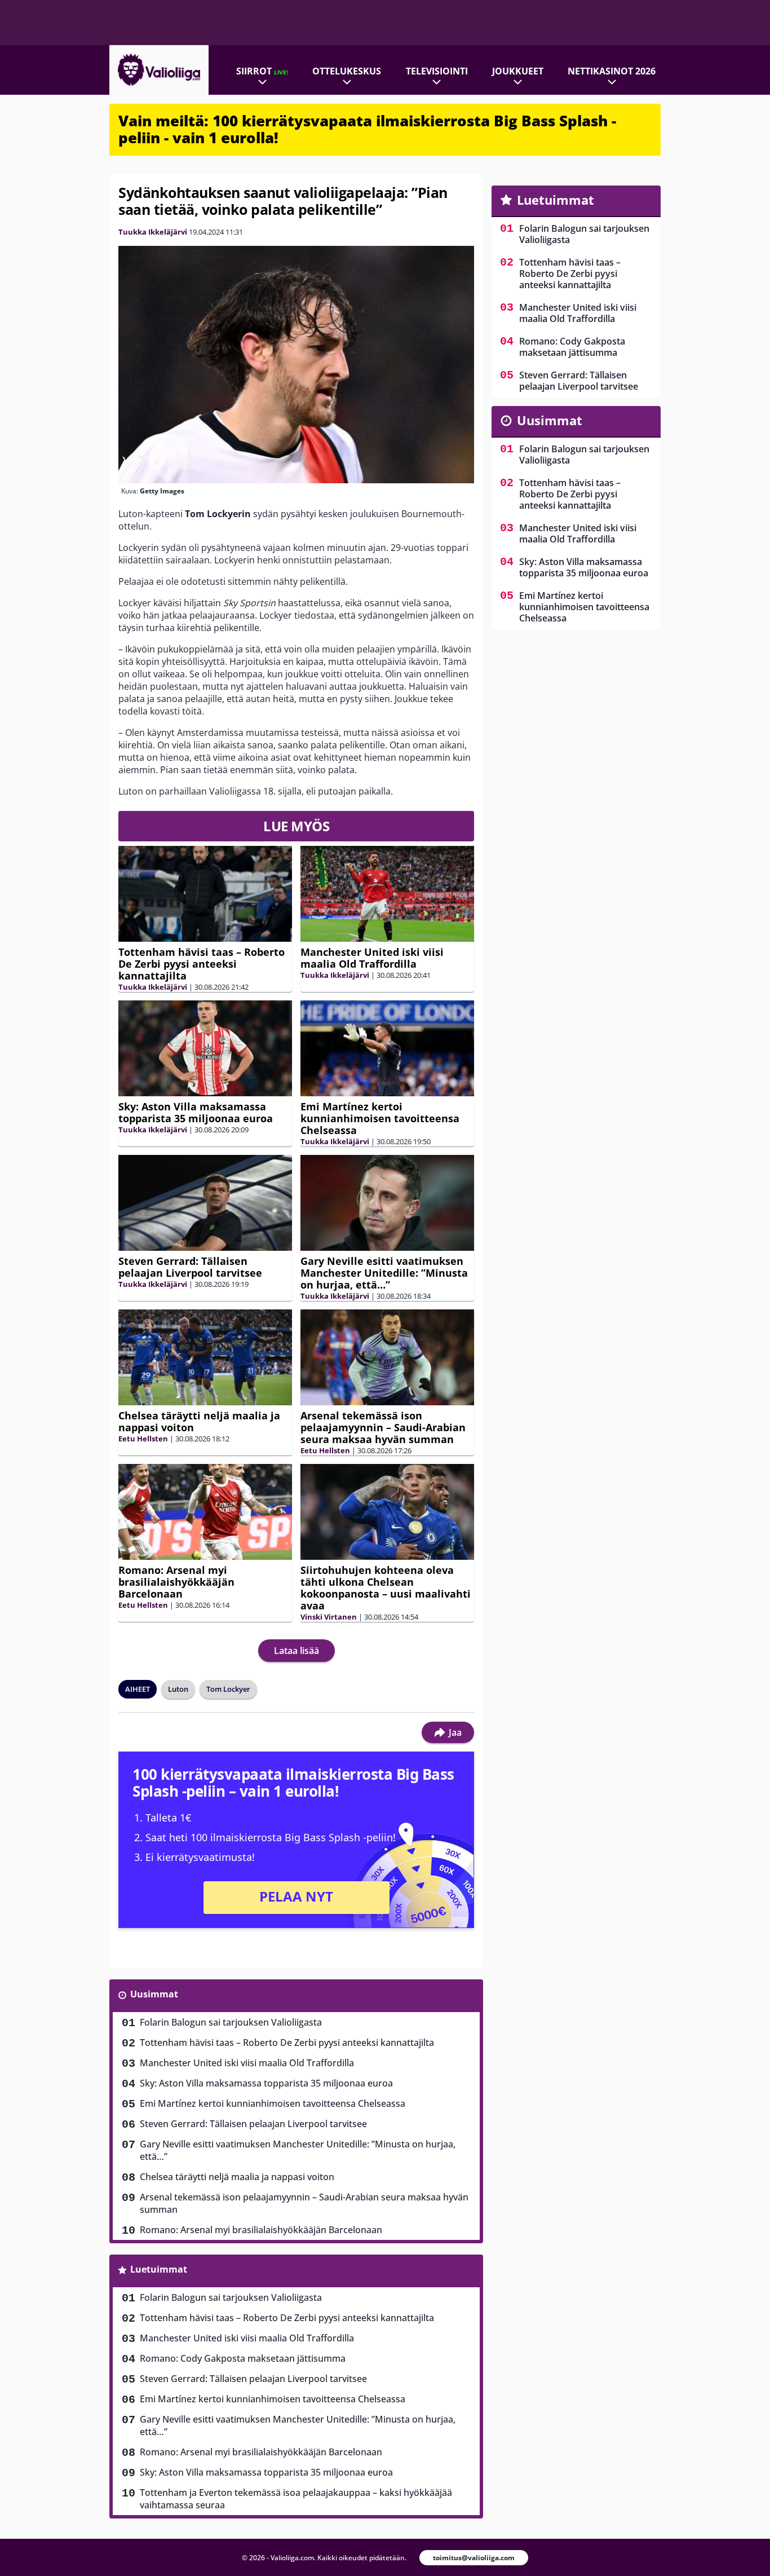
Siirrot (262, 71)
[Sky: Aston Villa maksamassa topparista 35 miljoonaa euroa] (205, 1049)
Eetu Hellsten (143, 1439)
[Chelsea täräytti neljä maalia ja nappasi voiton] (205, 1358)
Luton (178, 1689)
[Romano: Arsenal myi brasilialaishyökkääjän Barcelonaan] (205, 1512)
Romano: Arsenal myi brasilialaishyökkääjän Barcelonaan (176, 1582)
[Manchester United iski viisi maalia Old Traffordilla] (387, 894)
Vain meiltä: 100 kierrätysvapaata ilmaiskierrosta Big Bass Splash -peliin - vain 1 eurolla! (367, 129)
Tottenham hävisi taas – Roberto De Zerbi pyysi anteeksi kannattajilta (202, 964)
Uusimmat (154, 1994)
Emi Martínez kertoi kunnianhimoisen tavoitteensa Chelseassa (380, 1118)
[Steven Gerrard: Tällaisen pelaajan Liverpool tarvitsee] (205, 1203)
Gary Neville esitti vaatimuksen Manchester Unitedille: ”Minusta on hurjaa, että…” (384, 1273)
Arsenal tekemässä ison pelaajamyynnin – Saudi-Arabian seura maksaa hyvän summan (383, 1427)
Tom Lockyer (228, 1689)
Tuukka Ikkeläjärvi (153, 232)
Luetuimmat (159, 2269)
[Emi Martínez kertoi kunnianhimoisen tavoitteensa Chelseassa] (387, 1048)
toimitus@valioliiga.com (474, 2558)
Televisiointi (437, 71)
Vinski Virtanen (329, 1617)
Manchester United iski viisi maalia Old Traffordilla (372, 958)
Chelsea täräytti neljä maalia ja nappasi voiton (199, 1421)
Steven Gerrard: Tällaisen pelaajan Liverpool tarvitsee (190, 1267)
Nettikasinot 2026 (612, 71)
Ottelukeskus (347, 71)
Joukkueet (518, 71)
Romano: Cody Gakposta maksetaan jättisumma (243, 2358)
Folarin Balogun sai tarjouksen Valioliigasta (231, 2022)
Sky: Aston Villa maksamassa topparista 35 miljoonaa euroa (196, 1112)
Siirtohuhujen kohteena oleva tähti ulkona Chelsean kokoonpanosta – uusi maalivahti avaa (386, 1588)
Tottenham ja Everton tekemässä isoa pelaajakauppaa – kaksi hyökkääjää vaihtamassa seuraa (296, 2499)
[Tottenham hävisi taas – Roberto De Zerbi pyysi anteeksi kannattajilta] (205, 894)
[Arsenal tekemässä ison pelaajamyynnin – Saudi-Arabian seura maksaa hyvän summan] (387, 1357)
